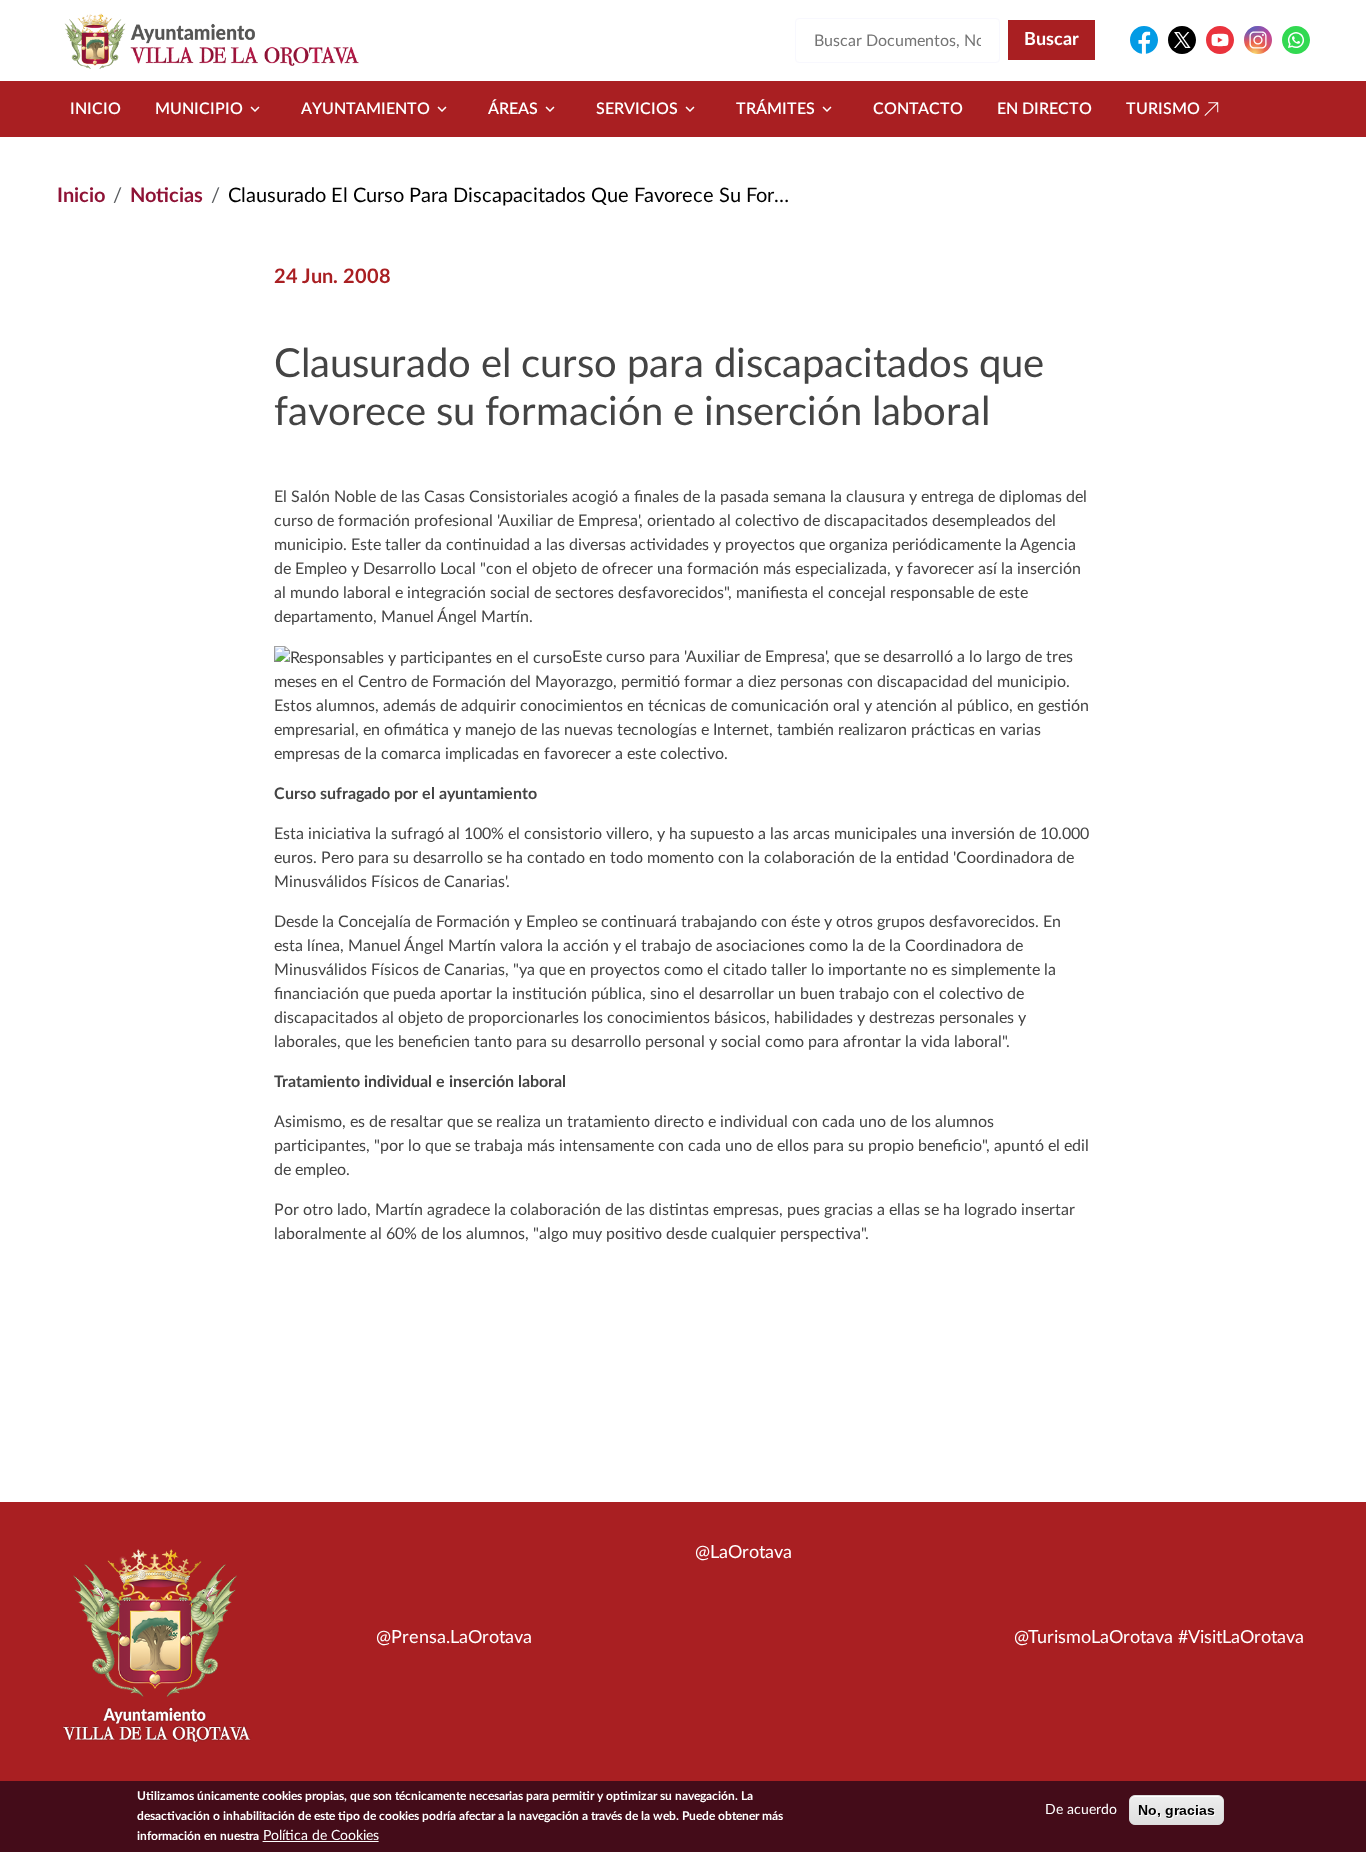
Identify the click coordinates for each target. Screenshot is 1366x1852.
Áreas (513, 109)
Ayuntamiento (365, 109)
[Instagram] (1258, 40)
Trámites (775, 109)
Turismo (1163, 109)
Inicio (95, 109)
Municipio (199, 109)
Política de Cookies (321, 1836)
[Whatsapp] (1296, 40)
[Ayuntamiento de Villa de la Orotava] (155, 1657)
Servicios (637, 109)
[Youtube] (1220, 40)
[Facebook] (1144, 40)
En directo (1044, 109)
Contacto (918, 109)
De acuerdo (1081, 1810)
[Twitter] (1182, 40)
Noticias (166, 196)
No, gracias (1176, 1810)
